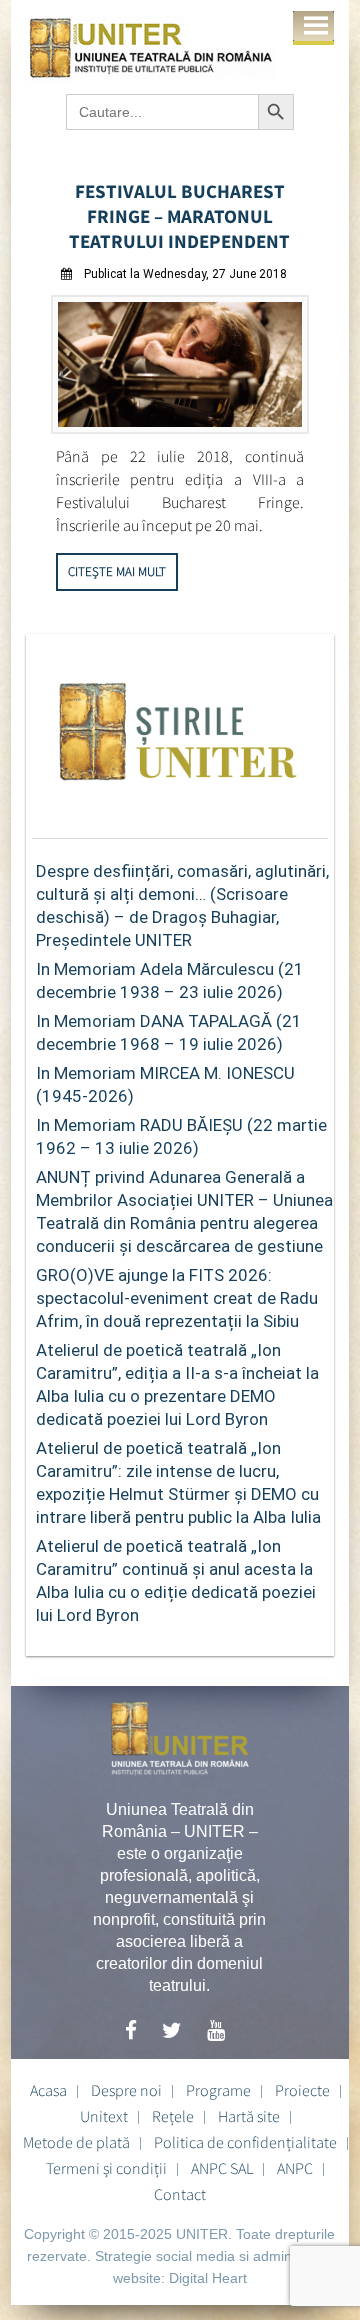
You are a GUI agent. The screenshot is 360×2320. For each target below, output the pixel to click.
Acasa (48, 2090)
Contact (180, 2194)
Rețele (173, 2116)
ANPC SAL (222, 2168)
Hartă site (249, 2116)
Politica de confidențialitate (245, 2142)
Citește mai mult (117, 571)
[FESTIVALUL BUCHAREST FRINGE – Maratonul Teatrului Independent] (180, 428)
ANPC (295, 2168)
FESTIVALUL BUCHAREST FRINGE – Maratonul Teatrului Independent (179, 215)
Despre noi (126, 2090)
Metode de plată (76, 2142)
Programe (218, 2090)
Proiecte (302, 2090)
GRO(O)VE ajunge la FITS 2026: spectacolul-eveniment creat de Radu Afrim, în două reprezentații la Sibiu (177, 1298)
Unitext (104, 2116)
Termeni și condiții (106, 2168)
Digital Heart (208, 2278)
